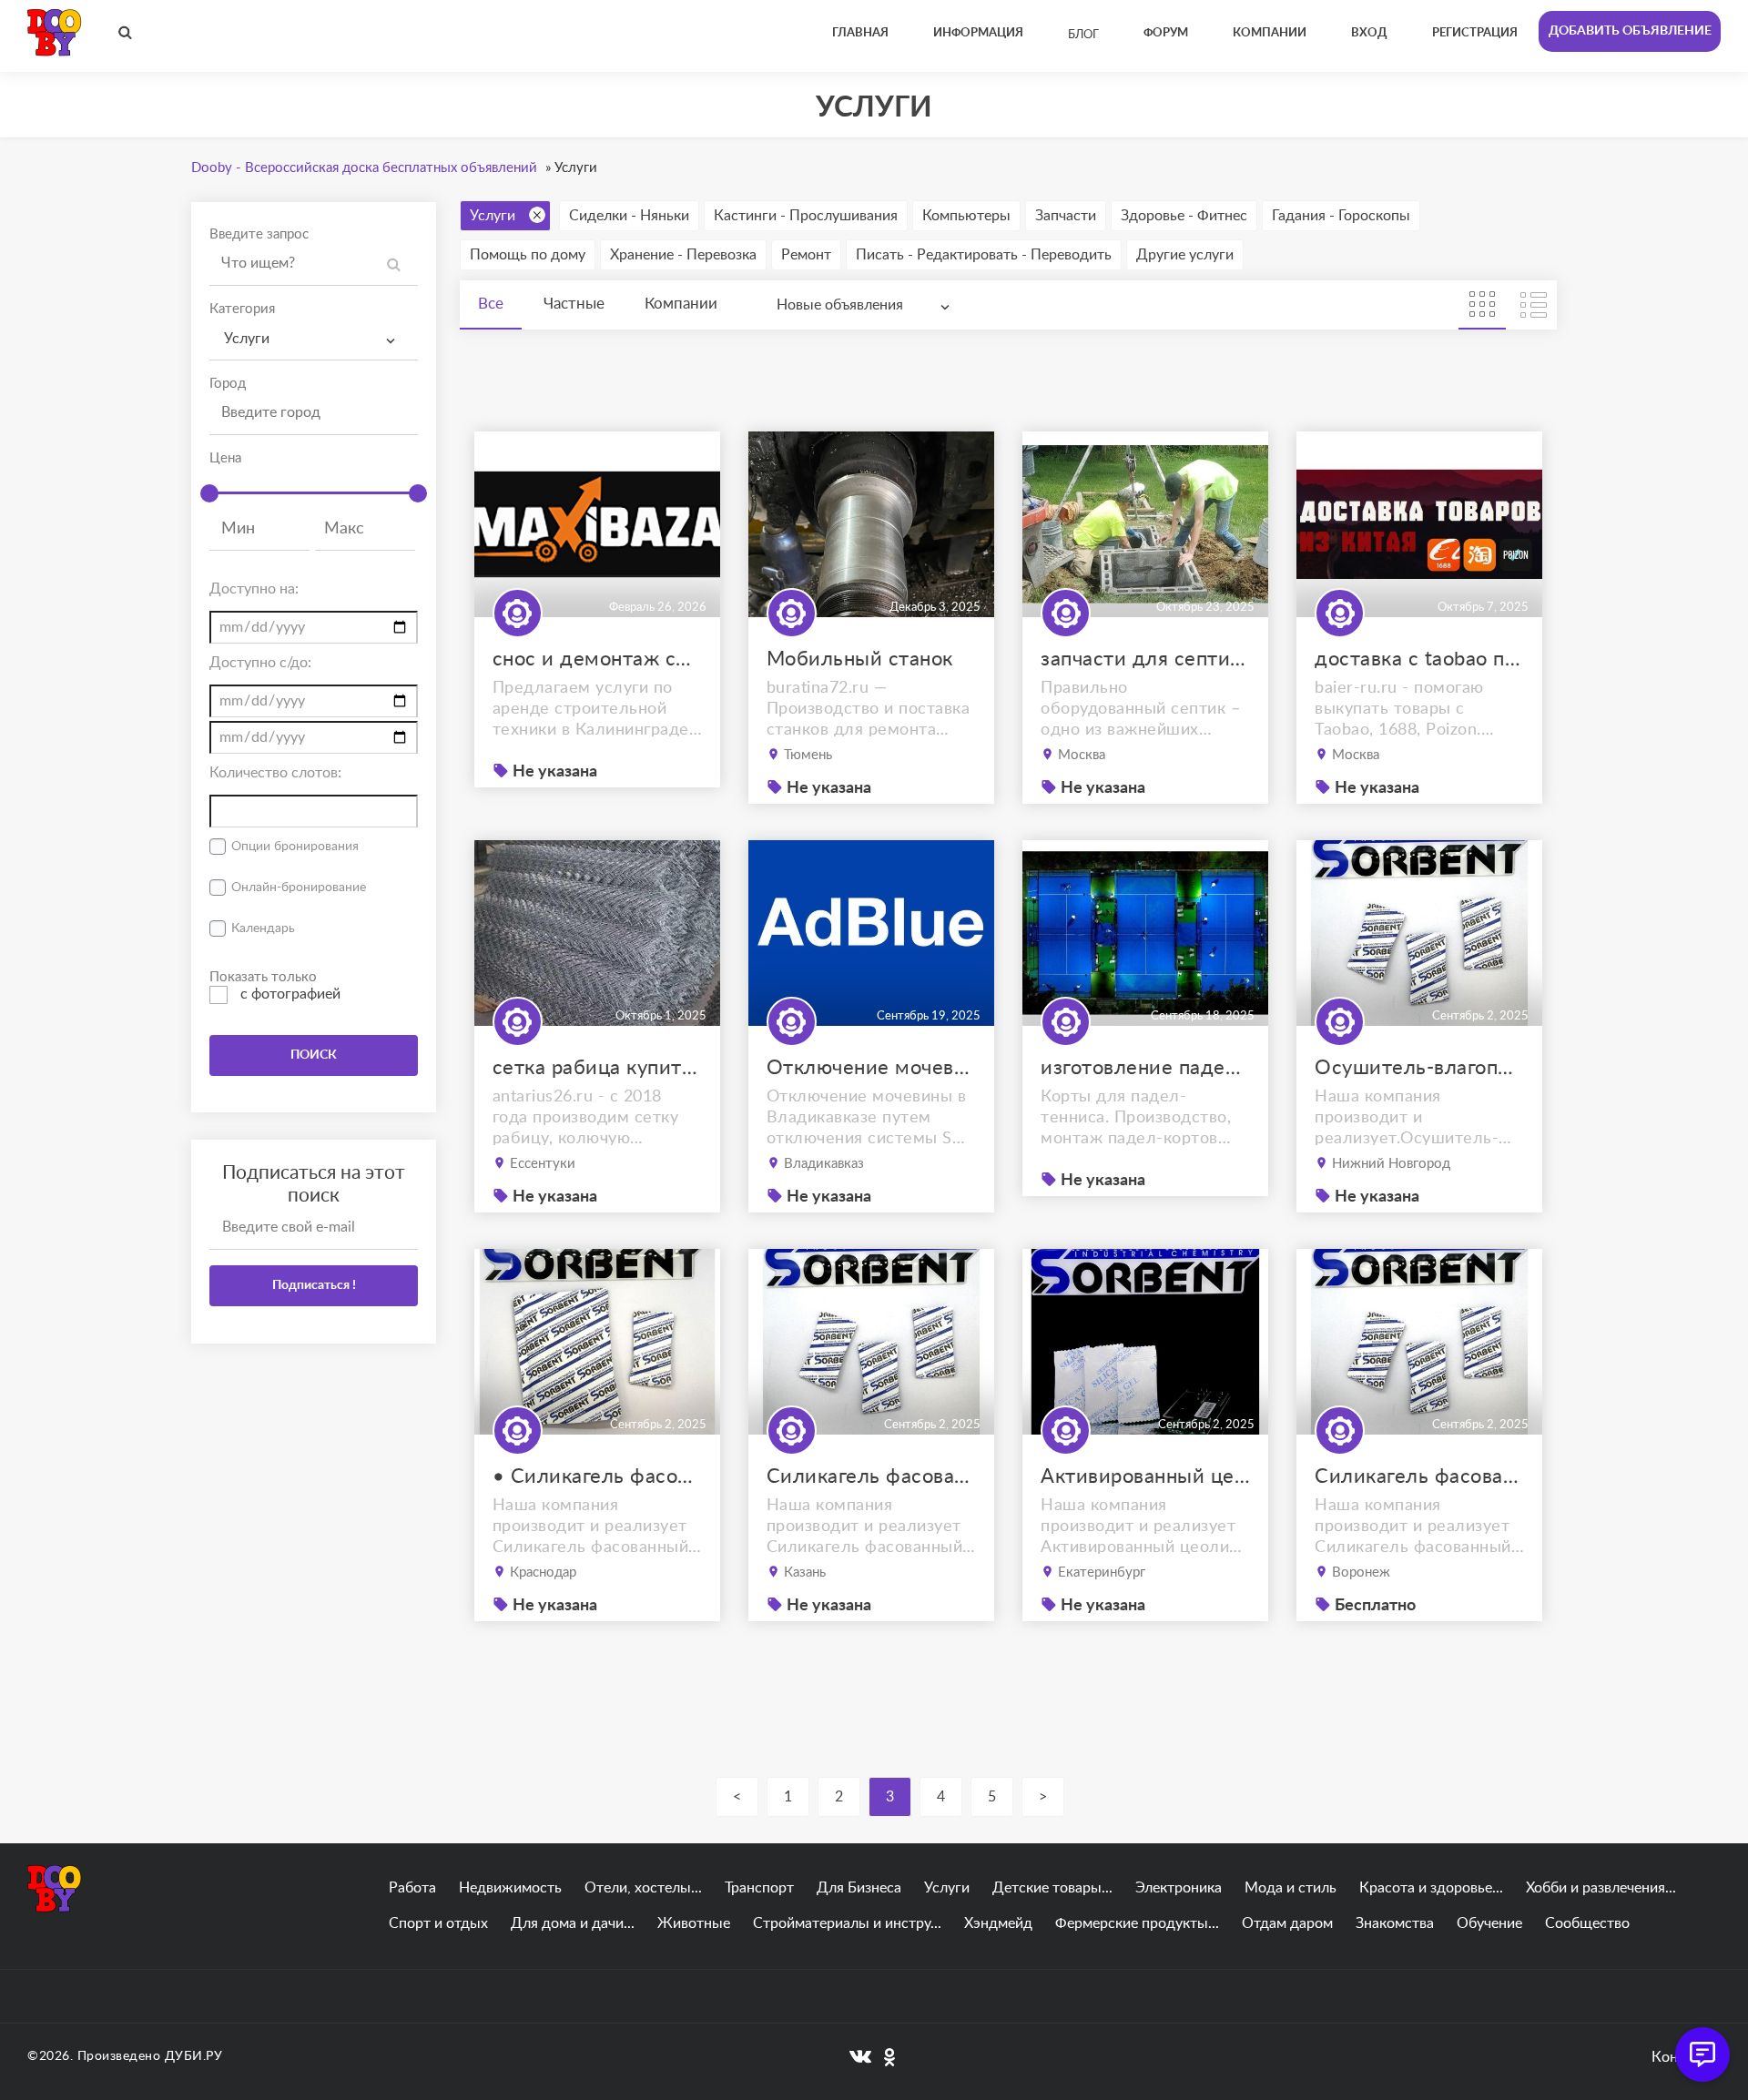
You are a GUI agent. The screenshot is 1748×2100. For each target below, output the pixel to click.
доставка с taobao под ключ (1419, 659)
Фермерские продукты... (1137, 1923)
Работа (412, 1888)
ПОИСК (314, 1055)
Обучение (1489, 1923)
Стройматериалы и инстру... (847, 1923)
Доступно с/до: (260, 663)
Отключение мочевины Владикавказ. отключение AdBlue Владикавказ (871, 1068)
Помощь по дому (528, 255)
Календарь (263, 928)
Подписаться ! (314, 1285)
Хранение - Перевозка (683, 255)
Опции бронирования (295, 847)
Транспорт (759, 1888)
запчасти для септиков (1145, 659)
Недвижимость (510, 1888)
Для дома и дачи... (573, 1923)
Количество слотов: (275, 773)
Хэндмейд (998, 1923)
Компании (681, 304)
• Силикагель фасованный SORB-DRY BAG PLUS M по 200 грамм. (597, 1476)
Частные (574, 304)
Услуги (493, 216)
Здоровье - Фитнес (1184, 216)
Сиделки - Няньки (629, 216)
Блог (1083, 35)
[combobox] (314, 339)
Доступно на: (254, 589)
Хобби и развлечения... (1601, 1888)
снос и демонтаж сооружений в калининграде (597, 659)
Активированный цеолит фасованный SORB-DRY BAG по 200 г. (1145, 1476)
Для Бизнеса (859, 1888)
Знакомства (1395, 1923)
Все (491, 304)
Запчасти (1066, 216)
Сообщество (1587, 1923)
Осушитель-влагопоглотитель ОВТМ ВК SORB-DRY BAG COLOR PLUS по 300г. (1419, 1068)
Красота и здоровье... (1431, 1888)
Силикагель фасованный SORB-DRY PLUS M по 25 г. (871, 1476)
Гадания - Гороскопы (1341, 216)
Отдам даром (1287, 1923)
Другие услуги (1185, 255)
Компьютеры (966, 216)
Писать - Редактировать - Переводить (984, 255)
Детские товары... (1052, 1888)
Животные (694, 1923)
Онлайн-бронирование (299, 888)
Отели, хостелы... (643, 1888)
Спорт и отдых (438, 1923)
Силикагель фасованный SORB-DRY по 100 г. (1419, 1476)
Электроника (1179, 1888)
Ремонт (806, 255)
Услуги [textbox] (247, 339)
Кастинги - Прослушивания (806, 216)
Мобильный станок (860, 659)
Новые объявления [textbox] (840, 305)
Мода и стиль (1291, 1888)
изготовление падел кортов (1145, 1068)
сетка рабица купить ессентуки (597, 1068)
